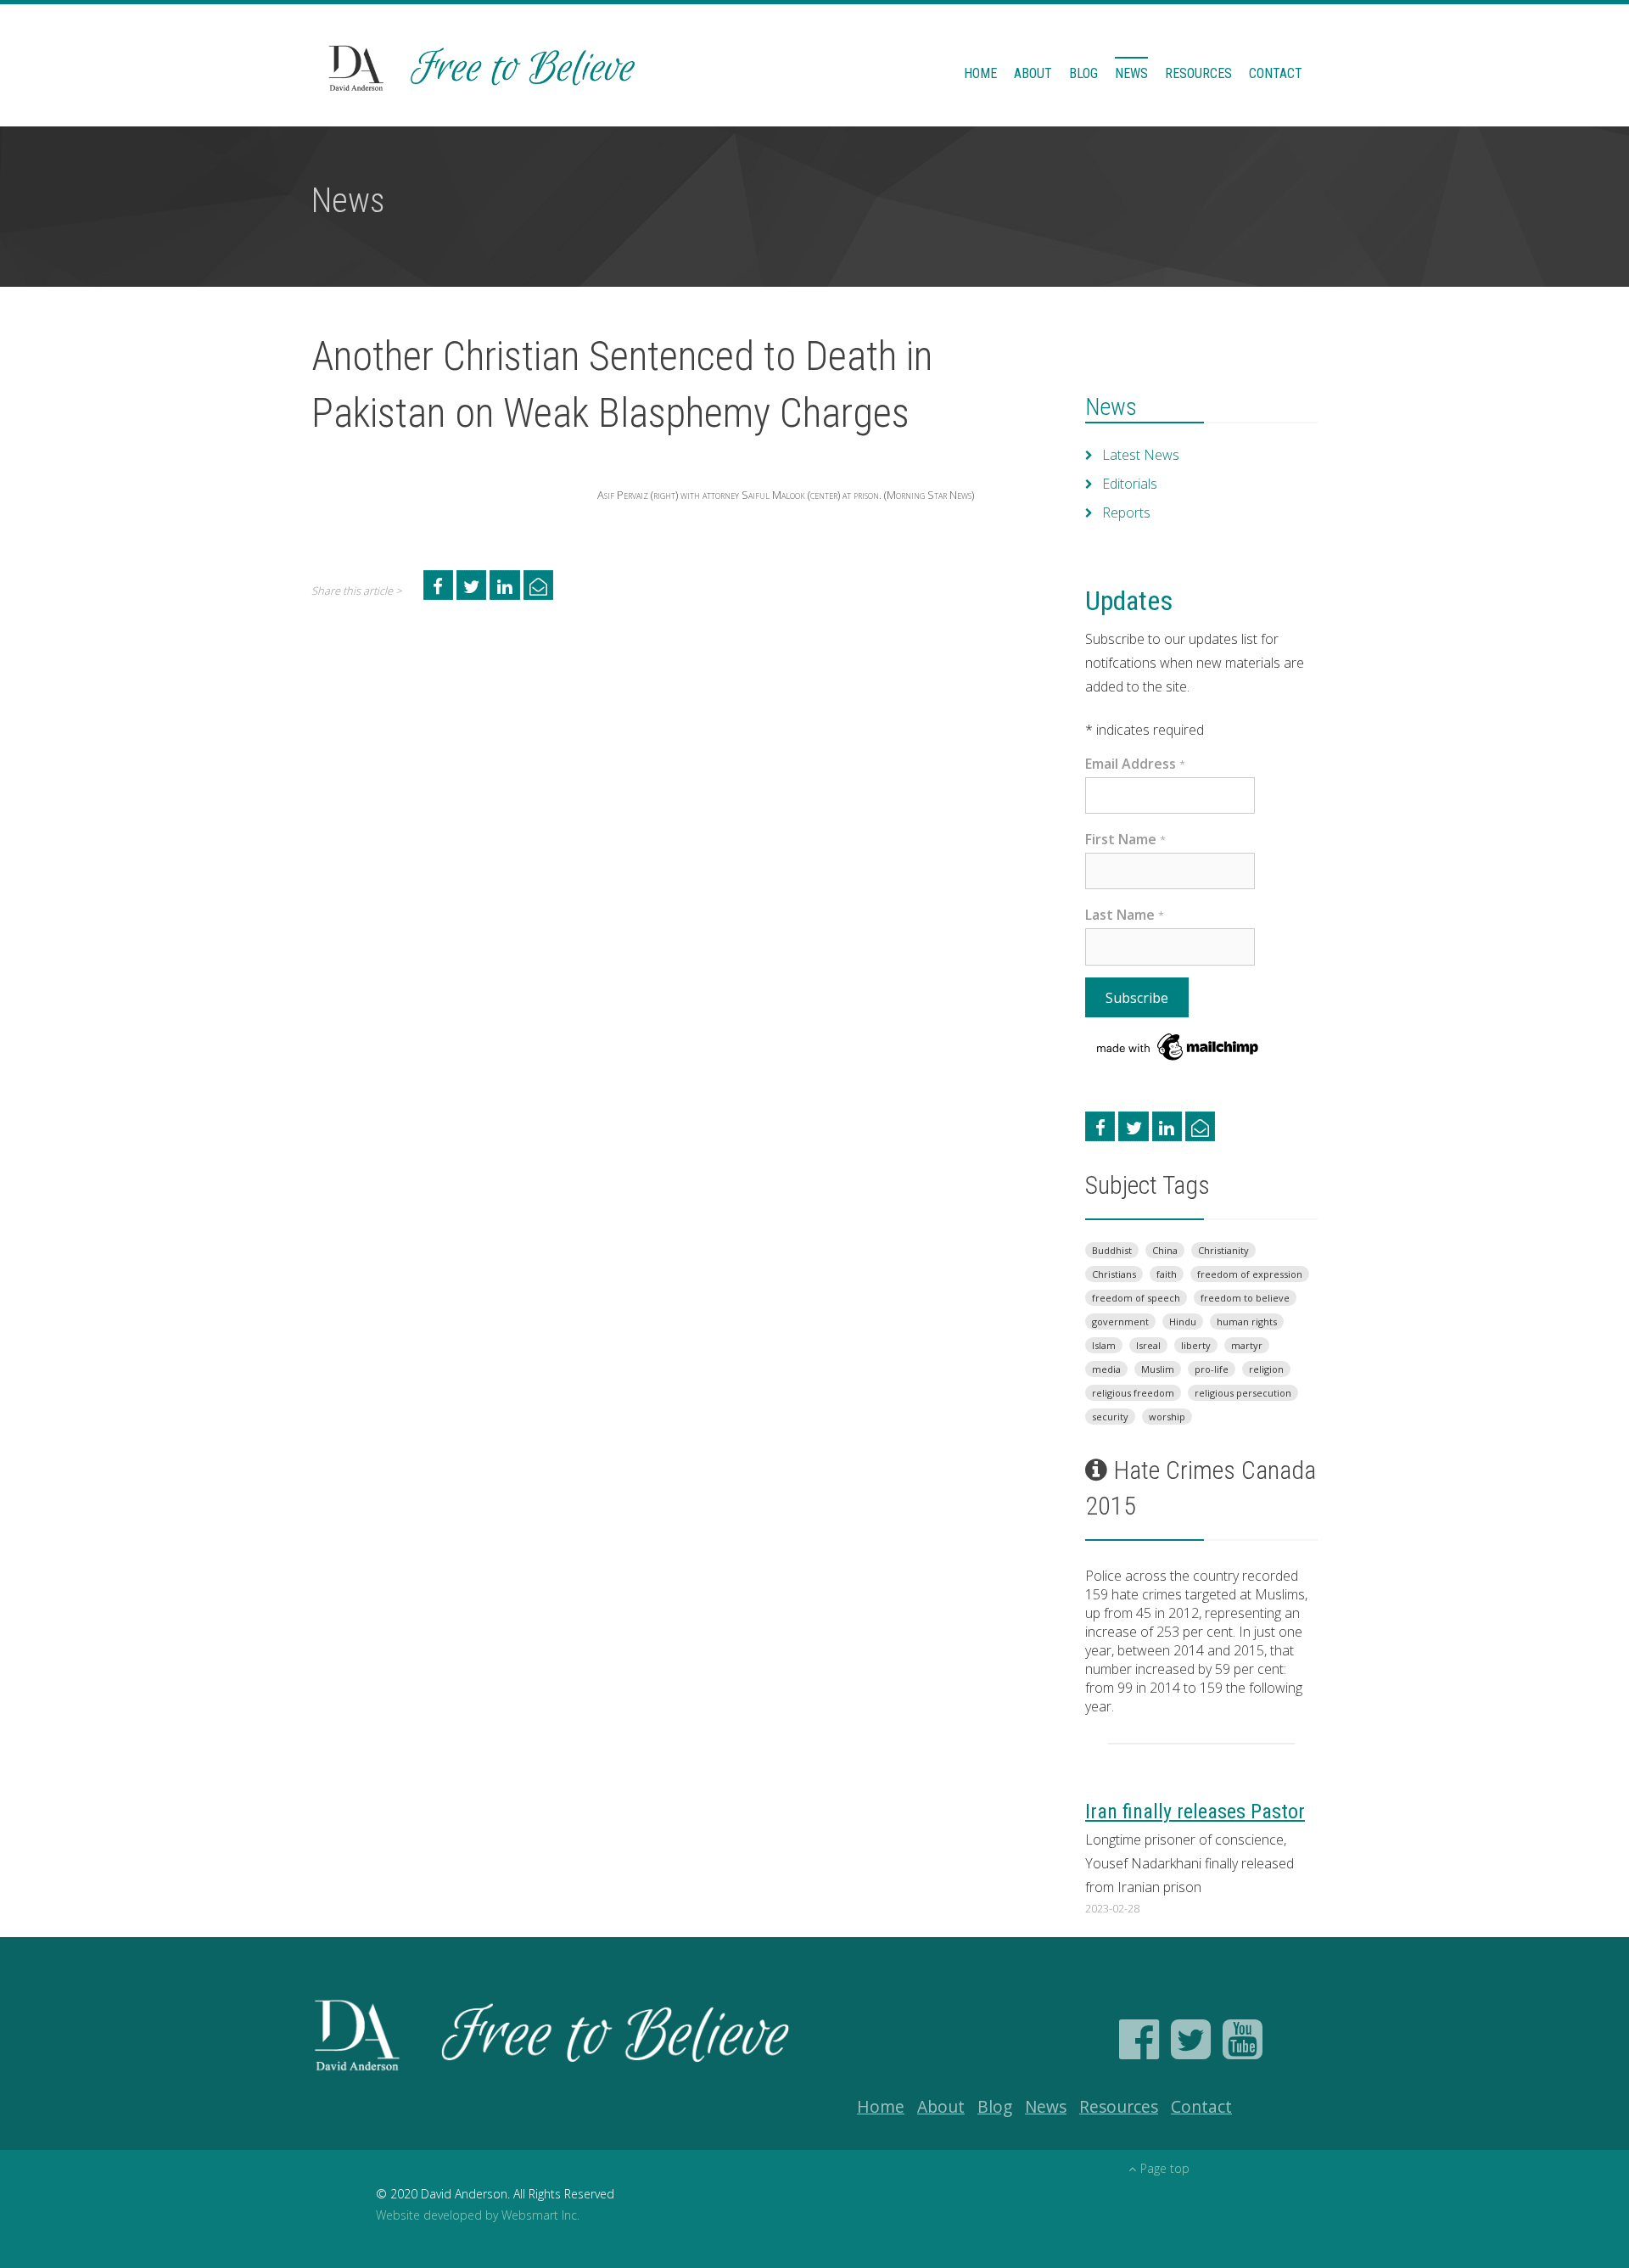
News (1131, 73)
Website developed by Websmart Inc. (478, 2215)
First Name (1125, 839)
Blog (1083, 73)
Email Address (1135, 764)
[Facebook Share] (438, 585)
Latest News (1141, 455)
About (1033, 73)
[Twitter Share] (471, 585)
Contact (1276, 73)
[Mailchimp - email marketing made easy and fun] (1178, 1045)
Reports (1126, 512)
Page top (1165, 2168)
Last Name (1125, 915)
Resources (1198, 73)
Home (980, 73)
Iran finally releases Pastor (1195, 1812)
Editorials (1130, 484)
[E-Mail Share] (538, 585)
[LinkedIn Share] (504, 585)
